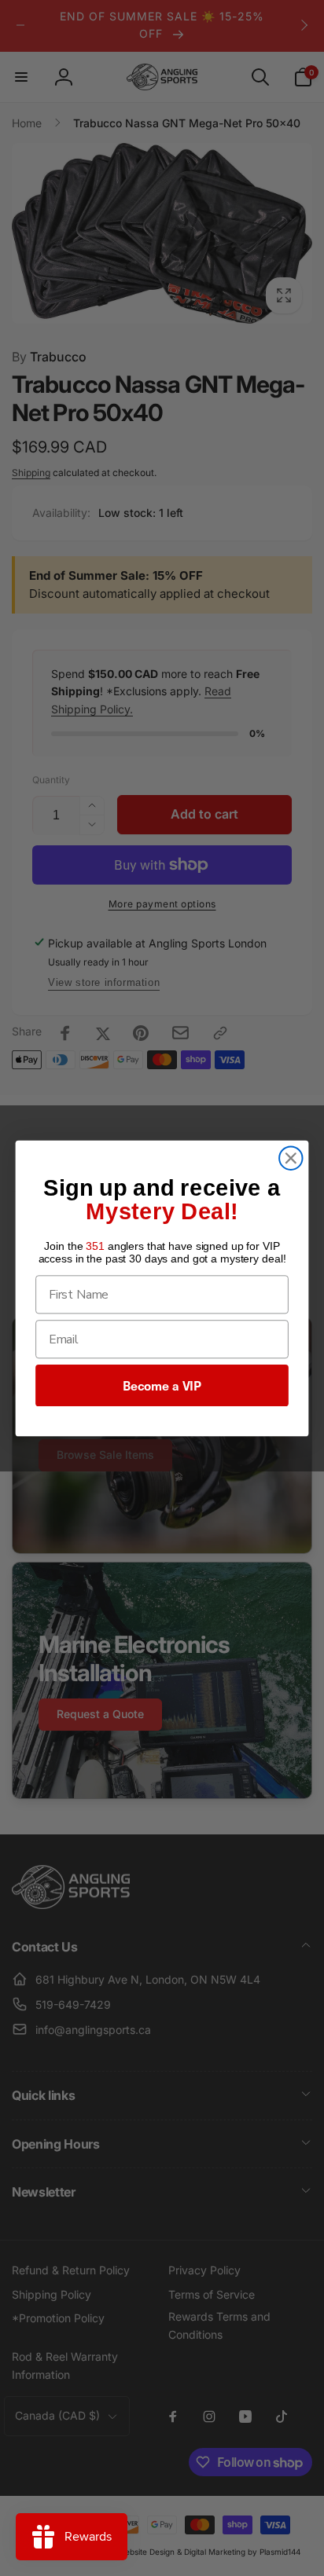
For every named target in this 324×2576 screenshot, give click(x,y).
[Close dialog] (291, 1158)
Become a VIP (162, 1385)
